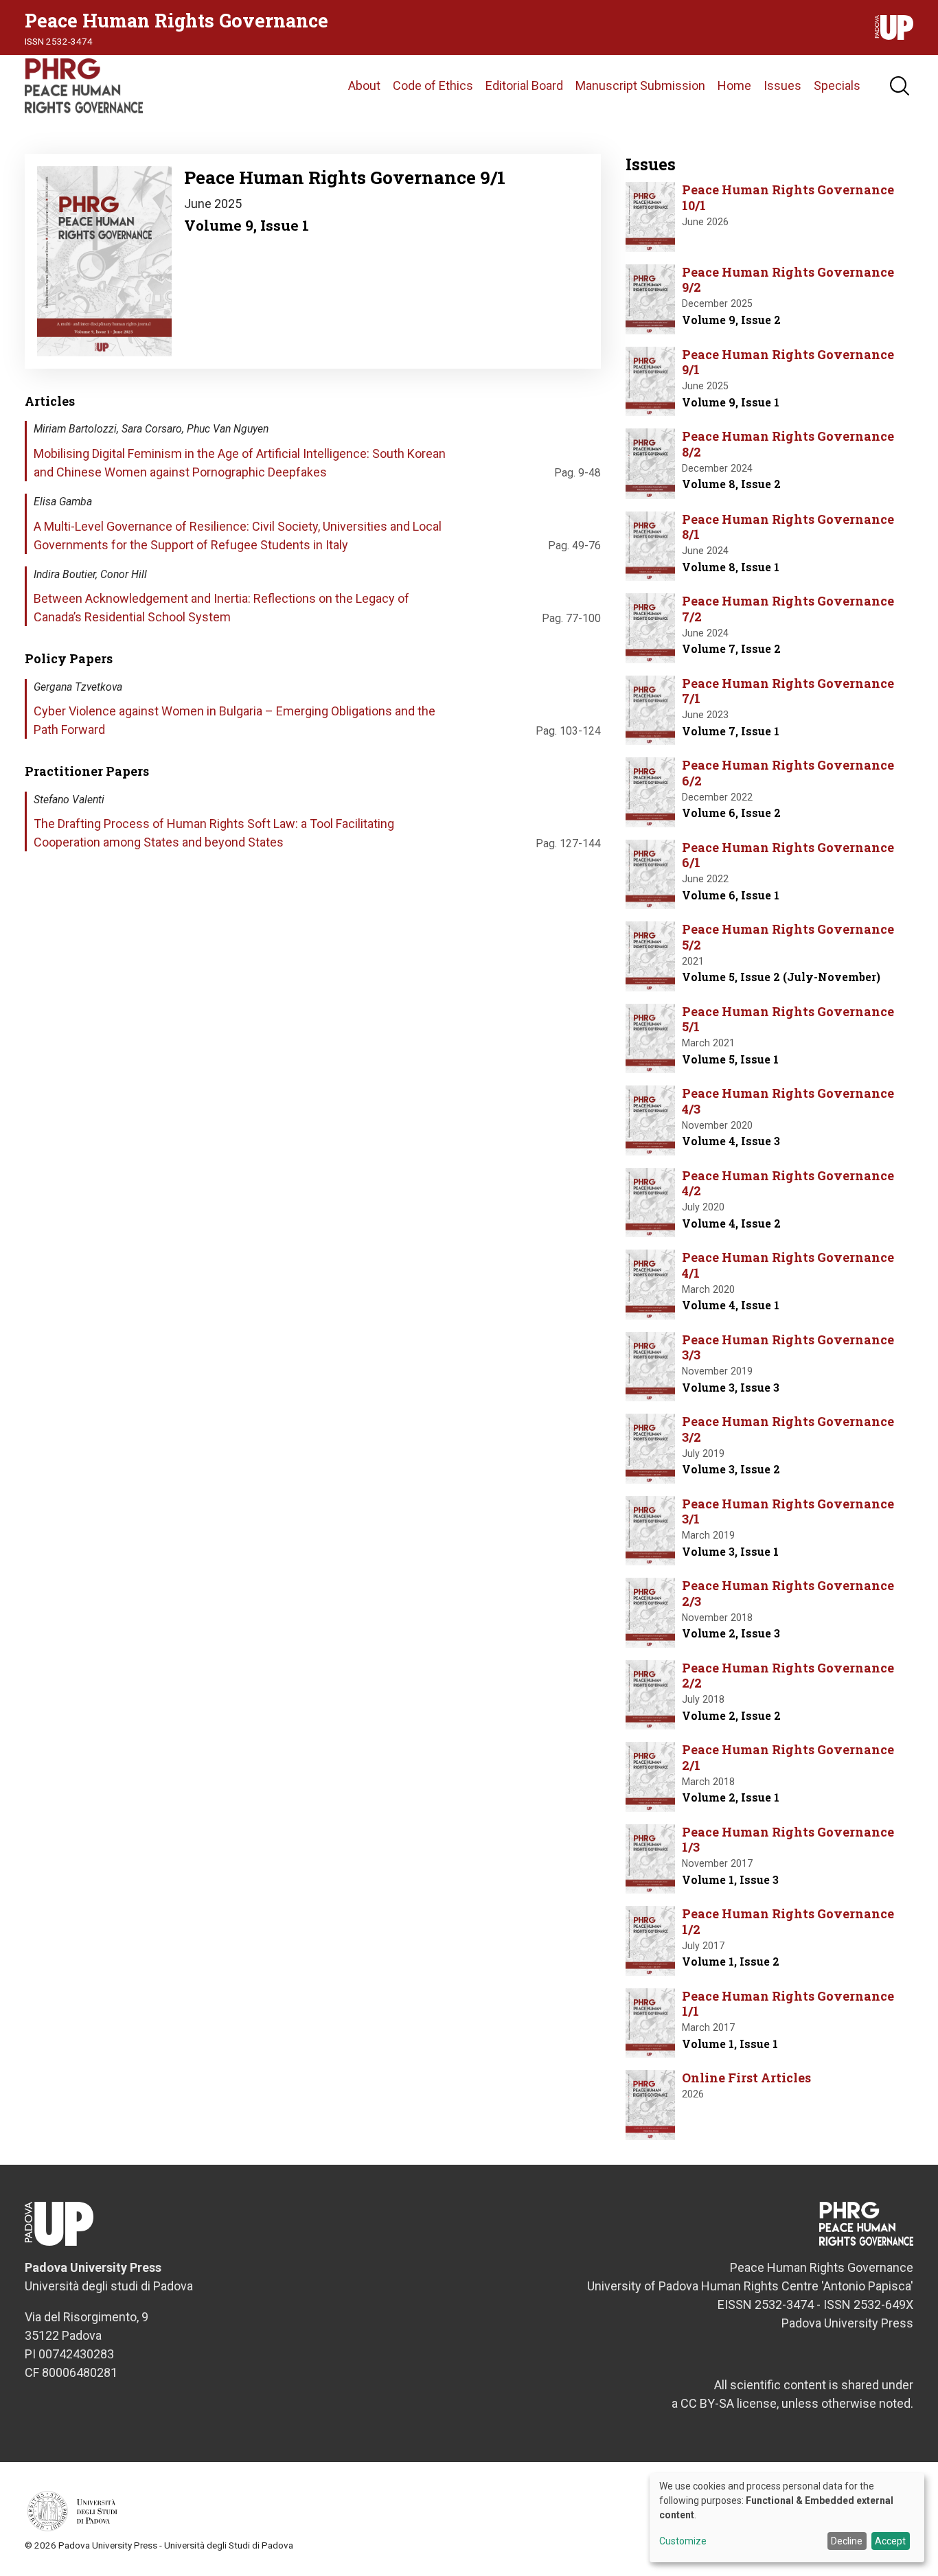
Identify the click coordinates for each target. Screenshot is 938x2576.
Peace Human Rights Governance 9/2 (788, 280)
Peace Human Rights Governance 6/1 (788, 855)
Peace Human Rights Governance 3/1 (788, 1511)
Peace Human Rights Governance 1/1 (788, 2004)
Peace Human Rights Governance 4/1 (788, 1265)
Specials (837, 85)
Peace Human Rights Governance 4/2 (788, 1183)
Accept (890, 2541)
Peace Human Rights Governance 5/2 (788, 937)
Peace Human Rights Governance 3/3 (788, 1347)
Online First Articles (746, 2078)
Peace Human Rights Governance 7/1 (788, 691)
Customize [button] (683, 2541)
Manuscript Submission (640, 85)
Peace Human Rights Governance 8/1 (788, 527)
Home (734, 85)
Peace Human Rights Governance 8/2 (788, 444)
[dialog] (787, 2518)
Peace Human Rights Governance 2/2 (788, 1676)
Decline (847, 2541)
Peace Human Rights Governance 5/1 (788, 1019)
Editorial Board (524, 85)
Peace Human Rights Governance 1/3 (788, 1840)
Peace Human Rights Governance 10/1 (788, 197)
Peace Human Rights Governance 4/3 (788, 1101)
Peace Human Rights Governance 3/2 (788, 1429)
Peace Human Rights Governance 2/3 (788, 1593)
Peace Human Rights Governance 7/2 (788, 609)
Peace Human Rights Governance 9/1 (788, 362)
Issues (782, 85)
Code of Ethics (433, 85)
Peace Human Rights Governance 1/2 (788, 1921)
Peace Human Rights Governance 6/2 (788, 773)
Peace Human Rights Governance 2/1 (788, 1757)
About (364, 85)
